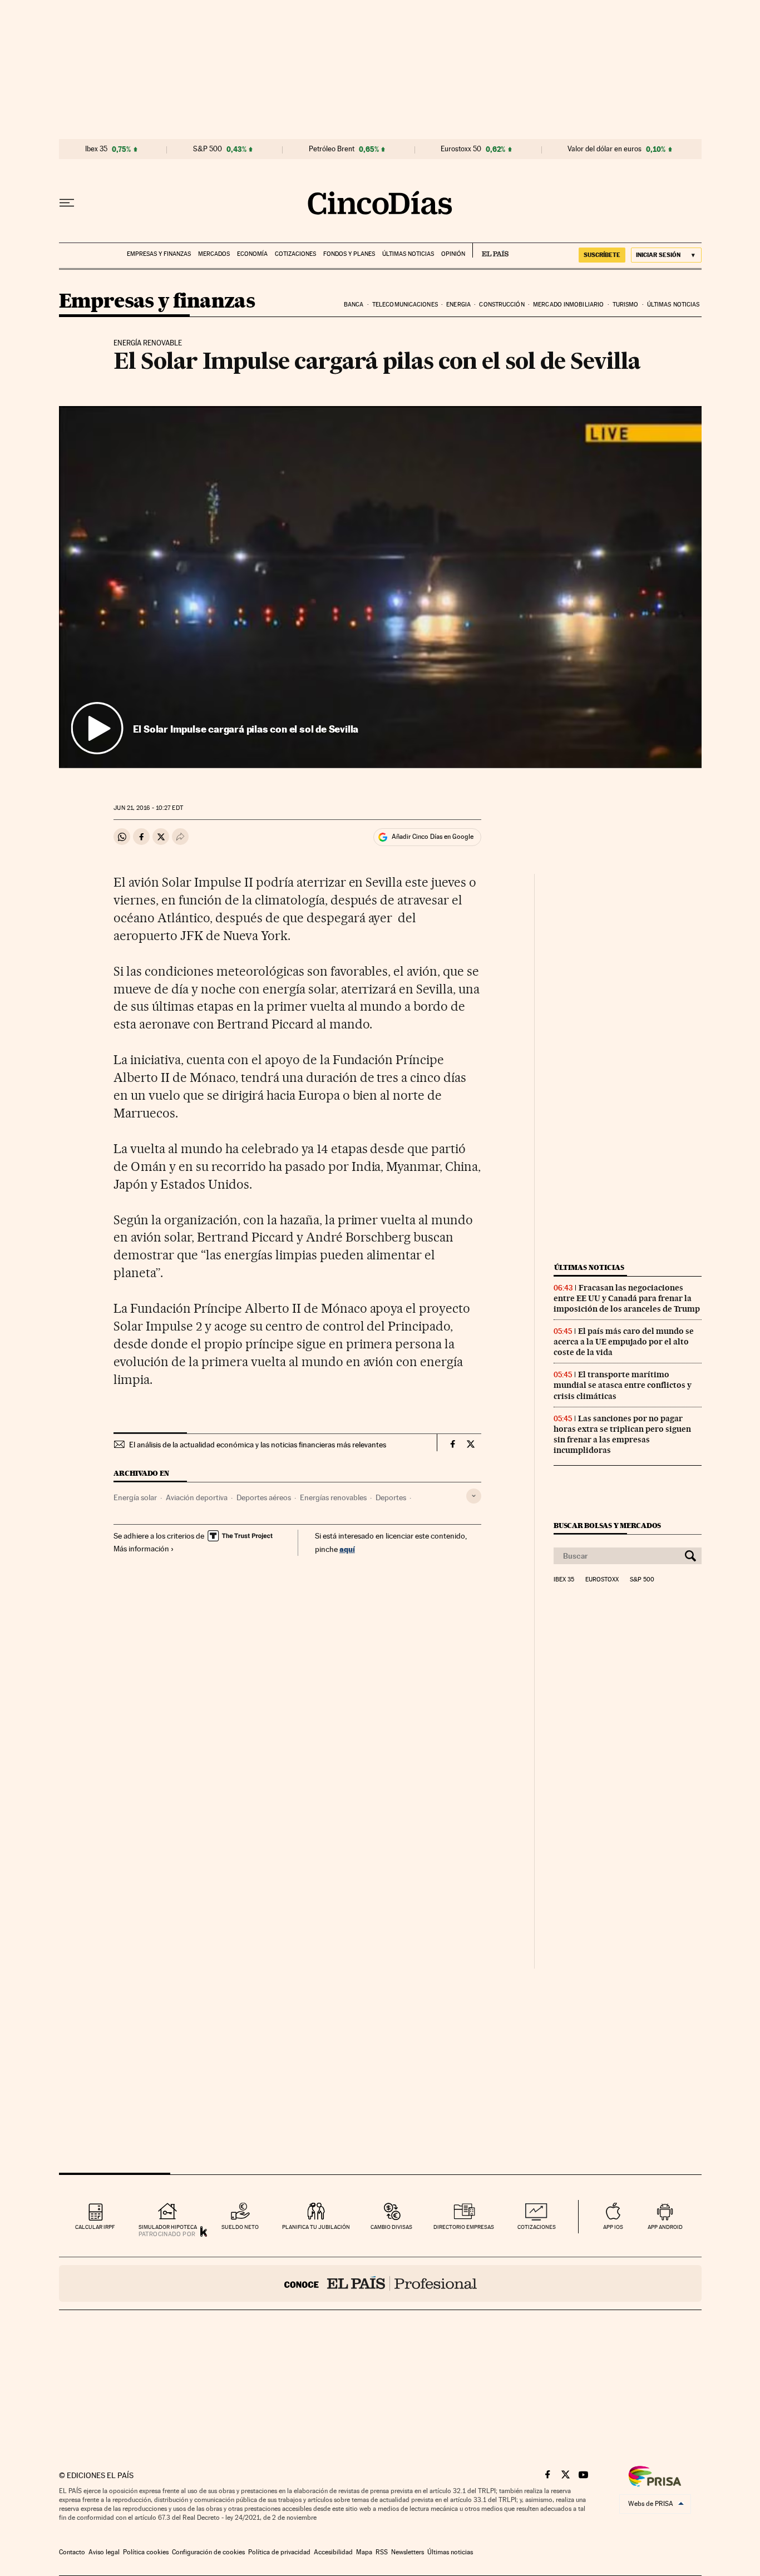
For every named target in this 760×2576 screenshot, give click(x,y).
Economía (252, 254)
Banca (354, 305)
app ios (613, 2227)
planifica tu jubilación (316, 2227)
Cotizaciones (295, 254)
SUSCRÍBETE (602, 255)
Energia (458, 305)
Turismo (626, 305)
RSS (382, 2552)
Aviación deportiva (197, 1497)
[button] (380, 587)
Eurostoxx (602, 1580)
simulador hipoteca (168, 2227)
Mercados (214, 254)
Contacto (72, 2552)
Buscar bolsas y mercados (607, 1526)
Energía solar (135, 1497)
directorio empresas (464, 2227)
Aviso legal (104, 2552)
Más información (141, 1549)
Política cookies (146, 2552)
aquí (347, 1549)
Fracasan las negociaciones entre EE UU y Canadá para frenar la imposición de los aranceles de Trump (627, 1298)
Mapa (364, 2552)
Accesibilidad (333, 2552)
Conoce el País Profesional (380, 2283)
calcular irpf (95, 2227)
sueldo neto (240, 2227)
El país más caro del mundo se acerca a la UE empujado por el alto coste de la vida (624, 1342)
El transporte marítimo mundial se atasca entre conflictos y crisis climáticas (623, 1385)
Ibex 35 (96, 149)
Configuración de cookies (208, 2552)
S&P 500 (208, 149)
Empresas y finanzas (159, 254)
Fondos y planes (349, 254)
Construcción (502, 305)
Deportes (391, 1497)
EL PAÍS (490, 250)
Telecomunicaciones (405, 305)
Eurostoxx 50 (461, 149)
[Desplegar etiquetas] (474, 1496)
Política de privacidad (279, 2552)
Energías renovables (333, 1497)
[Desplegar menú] (67, 203)
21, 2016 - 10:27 (148, 808)
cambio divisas (391, 2227)
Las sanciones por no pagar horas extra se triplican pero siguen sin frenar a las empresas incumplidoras (622, 1434)
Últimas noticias (408, 254)
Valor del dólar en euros (604, 149)
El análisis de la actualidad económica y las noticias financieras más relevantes (258, 1445)
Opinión (453, 254)
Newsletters (408, 2552)
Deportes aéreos (264, 1497)
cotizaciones (537, 2227)
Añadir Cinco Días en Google (433, 837)
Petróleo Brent (332, 149)
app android (665, 2227)
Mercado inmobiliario (568, 305)
